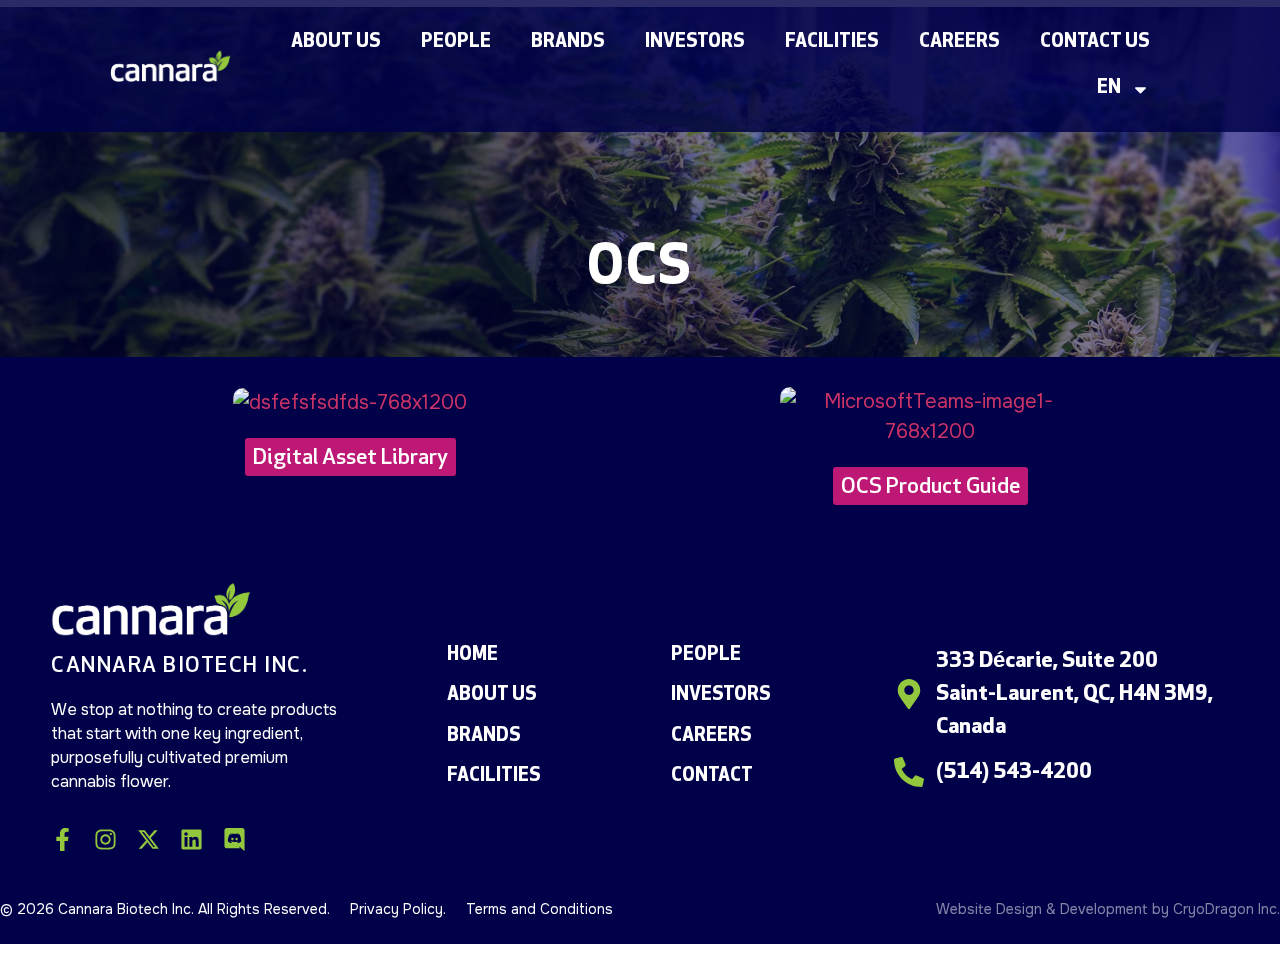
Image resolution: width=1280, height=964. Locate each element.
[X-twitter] (148, 839)
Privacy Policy (396, 909)
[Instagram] (105, 839)
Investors (695, 42)
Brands (568, 42)
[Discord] (234, 839)
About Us (336, 42)
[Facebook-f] (62, 839)
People (456, 42)
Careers (959, 42)
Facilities (832, 42)
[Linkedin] (191, 839)
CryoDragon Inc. (1226, 909)
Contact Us (1095, 42)
